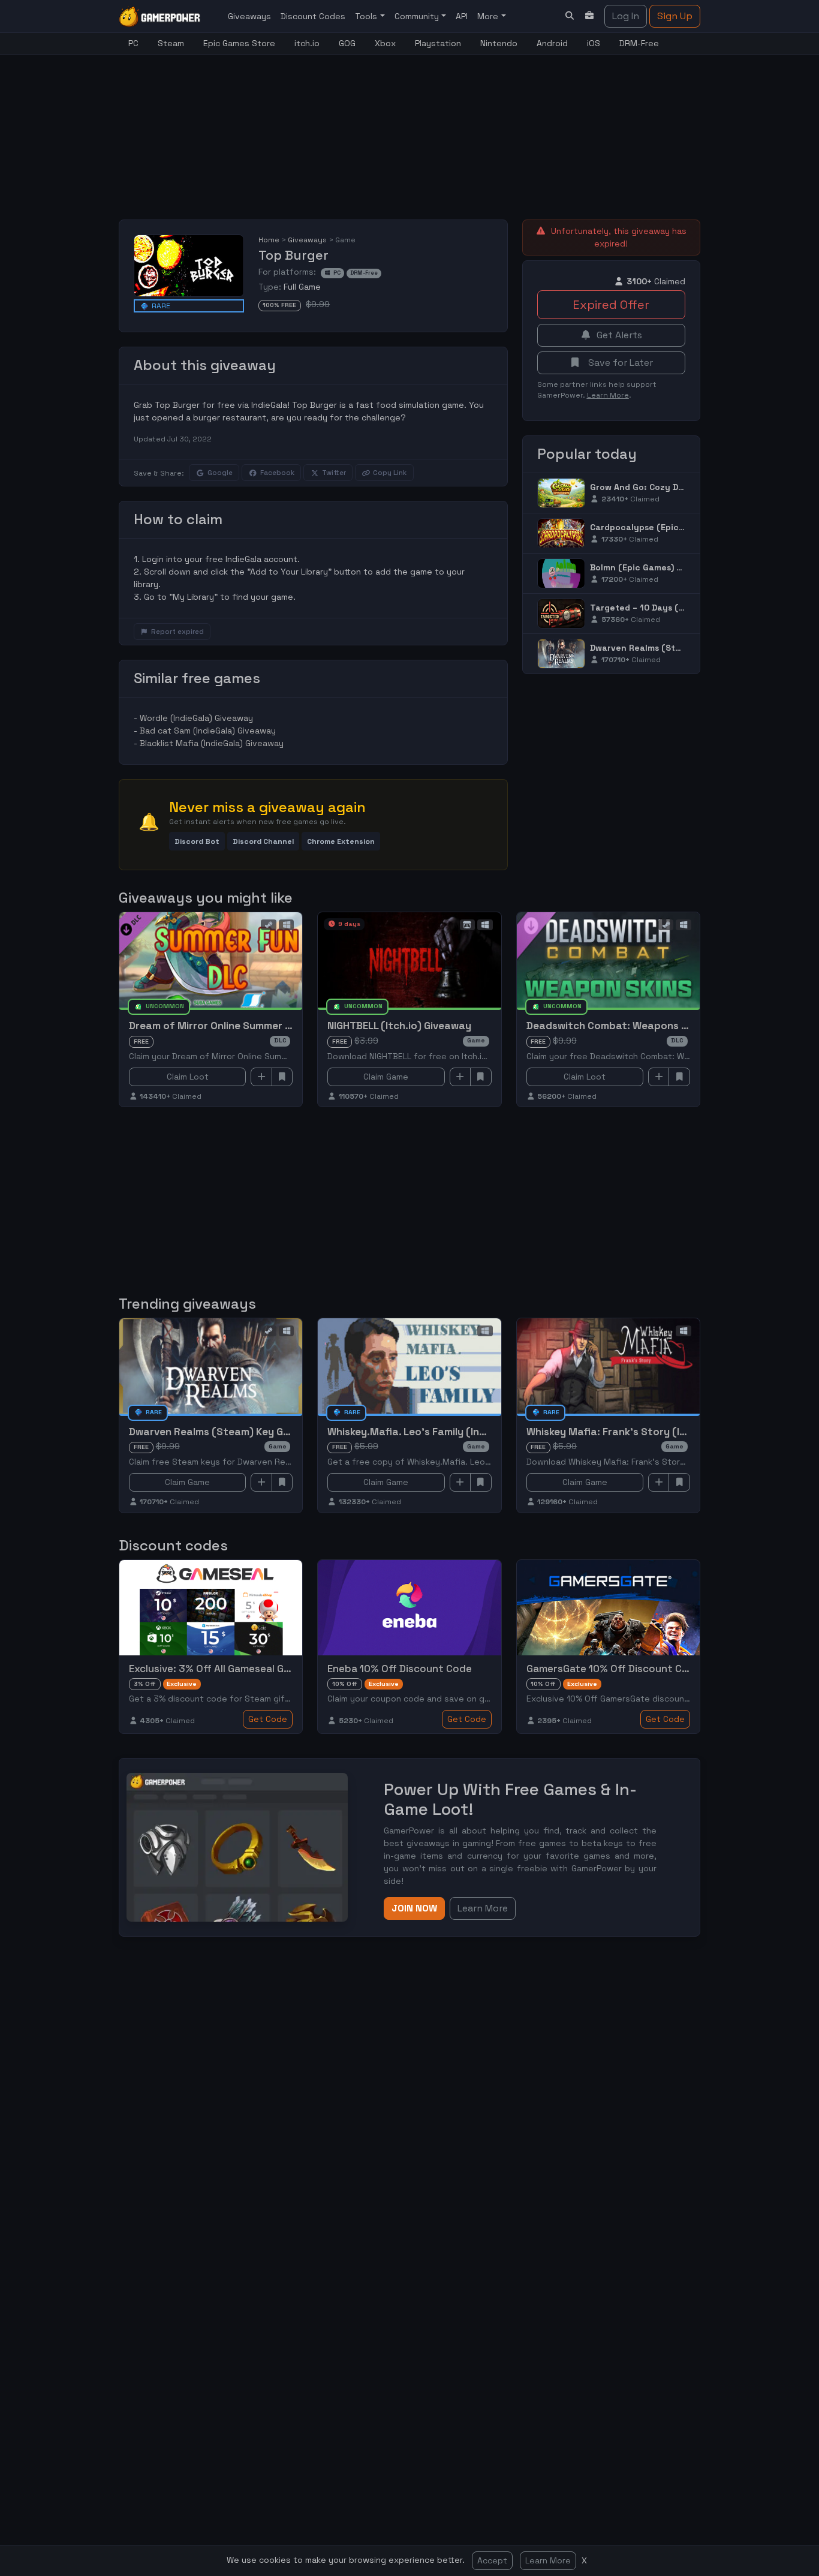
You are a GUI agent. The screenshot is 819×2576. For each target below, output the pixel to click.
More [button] (489, 16)
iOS (594, 43)
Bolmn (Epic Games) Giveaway (654, 567)
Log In (626, 16)
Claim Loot (188, 1077)
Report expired (177, 632)
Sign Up (675, 16)
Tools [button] (367, 16)
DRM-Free (639, 43)
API (462, 16)
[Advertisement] (409, 130)
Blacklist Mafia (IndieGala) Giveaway (212, 743)
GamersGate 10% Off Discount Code (614, 1669)
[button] (197, 841)
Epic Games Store (239, 43)
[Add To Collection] (261, 1077)
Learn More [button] (483, 1908)
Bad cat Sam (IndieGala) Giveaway (208, 731)
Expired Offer (611, 305)
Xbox (385, 43)
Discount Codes (313, 16)
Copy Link (390, 473)
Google (220, 473)
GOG (347, 43)
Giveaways (249, 16)
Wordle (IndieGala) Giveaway (196, 718)
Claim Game (386, 1077)
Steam (171, 43)
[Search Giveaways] (570, 16)
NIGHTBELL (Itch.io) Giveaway (399, 1026)
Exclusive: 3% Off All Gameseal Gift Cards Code (243, 1669)
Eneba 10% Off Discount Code (400, 1669)
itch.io (307, 43)
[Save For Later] (282, 1077)
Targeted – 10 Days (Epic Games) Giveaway (682, 608)
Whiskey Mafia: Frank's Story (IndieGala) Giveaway (651, 1432)
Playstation (438, 43)
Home (269, 240)
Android (552, 43)
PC (133, 43)
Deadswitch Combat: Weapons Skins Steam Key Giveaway (669, 1026)
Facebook (277, 473)
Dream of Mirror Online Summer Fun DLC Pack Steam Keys (270, 1026)
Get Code (268, 1719)
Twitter (334, 473)
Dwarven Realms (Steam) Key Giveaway (674, 648)
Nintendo (499, 43)
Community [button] (418, 16)
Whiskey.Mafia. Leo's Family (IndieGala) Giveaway (449, 1432)
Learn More (548, 2560)
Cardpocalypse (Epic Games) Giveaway (673, 527)
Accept (492, 2560)
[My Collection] (590, 16)
